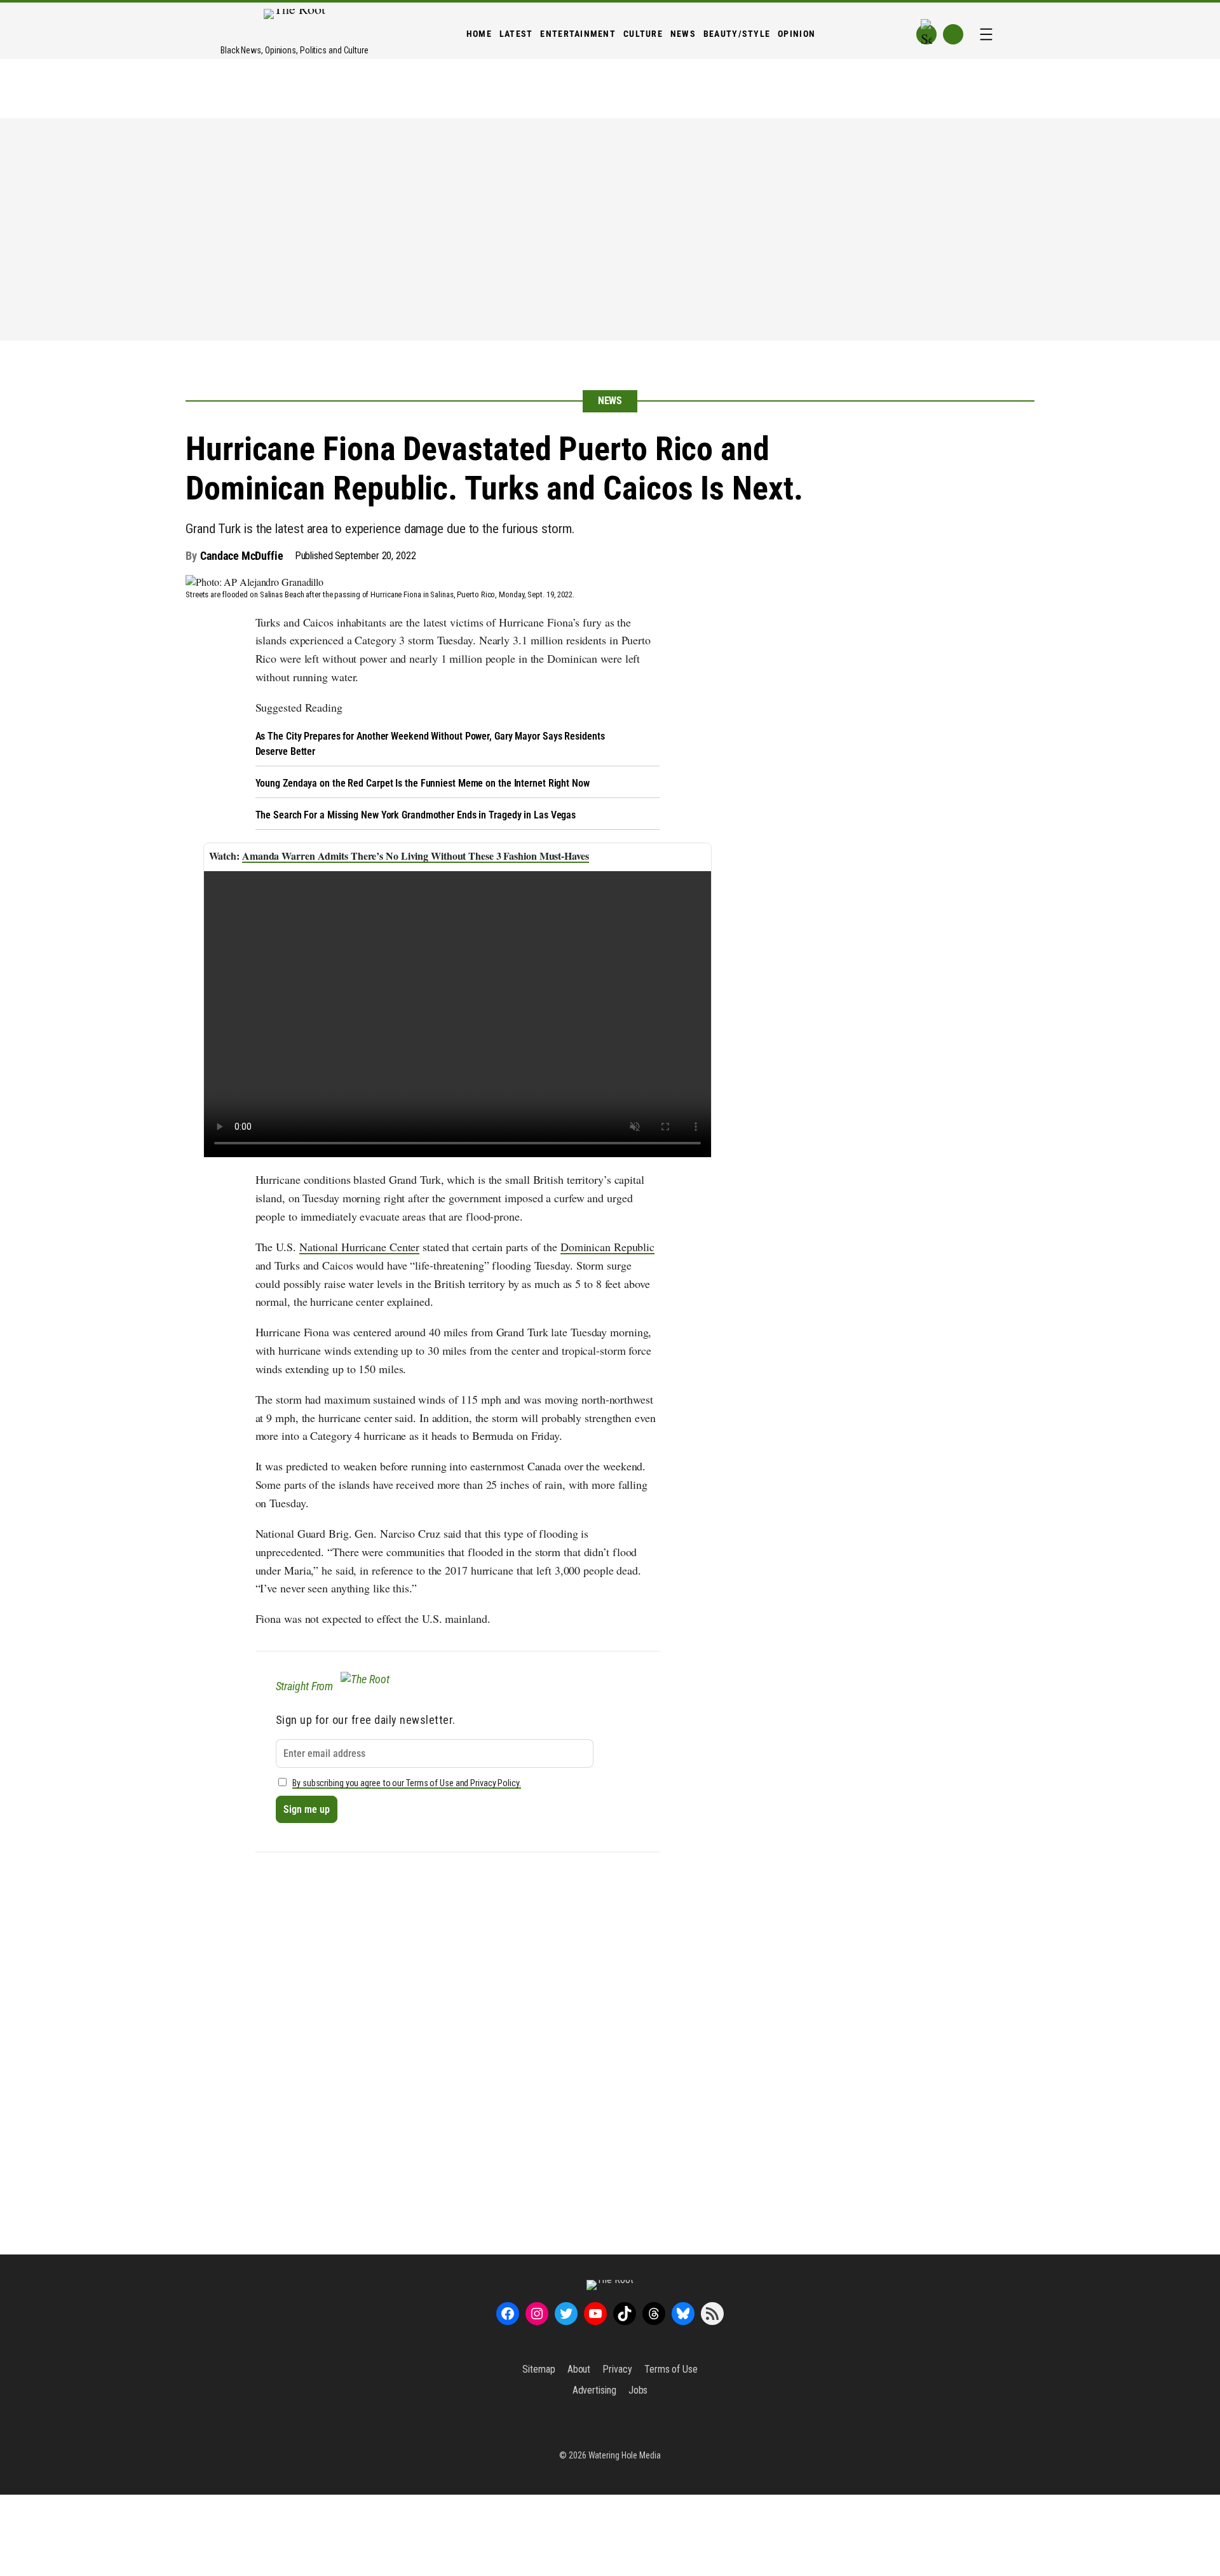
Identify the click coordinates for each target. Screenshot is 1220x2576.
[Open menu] (986, 34)
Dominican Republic (607, 1247)
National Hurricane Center (360, 1247)
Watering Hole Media (625, 2455)
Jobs (638, 2390)
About (579, 2369)
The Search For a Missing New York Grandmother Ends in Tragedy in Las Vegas (416, 815)
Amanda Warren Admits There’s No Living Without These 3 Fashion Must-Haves (416, 856)
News (610, 401)
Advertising (594, 2390)
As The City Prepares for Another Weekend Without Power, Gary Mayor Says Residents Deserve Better (430, 744)
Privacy (617, 2369)
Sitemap (539, 2369)
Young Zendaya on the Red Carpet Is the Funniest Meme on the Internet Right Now (423, 783)
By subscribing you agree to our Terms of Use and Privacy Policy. (407, 1783)
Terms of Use (671, 2369)
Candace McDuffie (241, 556)
